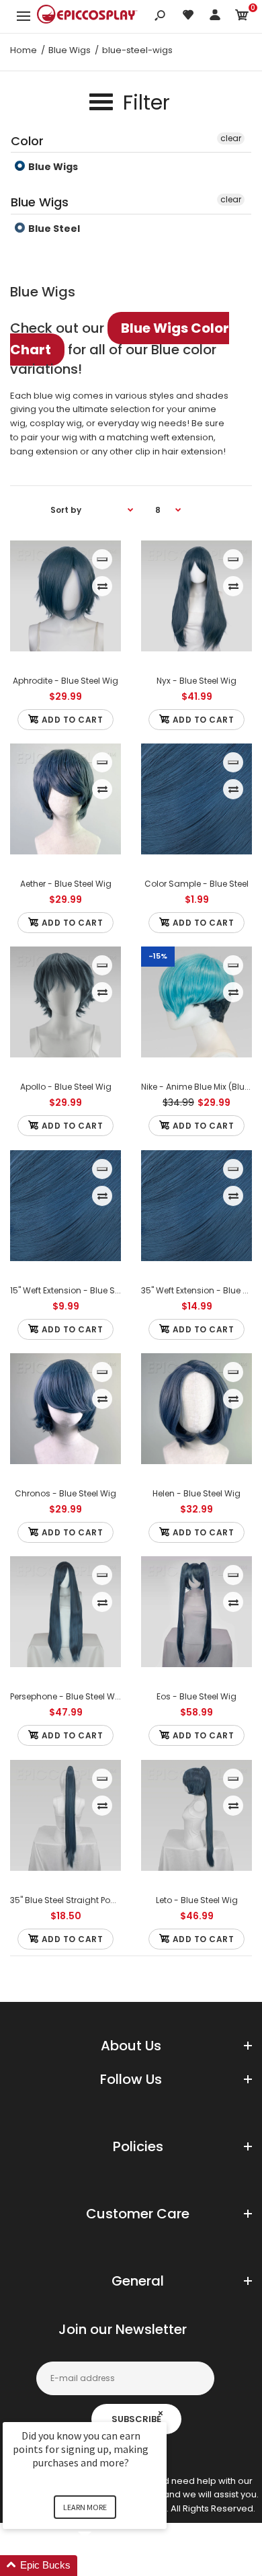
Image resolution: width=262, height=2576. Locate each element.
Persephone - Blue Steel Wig (67, 1696)
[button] (101, 2566)
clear (231, 138)
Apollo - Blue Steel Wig (66, 1087)
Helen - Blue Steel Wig (196, 1493)
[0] (242, 17)
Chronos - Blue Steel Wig (65, 1493)
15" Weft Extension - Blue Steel (70, 1290)
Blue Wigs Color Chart (120, 339)
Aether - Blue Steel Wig (66, 884)
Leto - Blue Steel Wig (197, 1900)
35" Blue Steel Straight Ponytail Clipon (86, 1900)
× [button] (161, 2413)
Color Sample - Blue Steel (196, 884)
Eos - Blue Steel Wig (196, 1696)
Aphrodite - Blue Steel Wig (65, 681)
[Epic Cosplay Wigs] (87, 16)
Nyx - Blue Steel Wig (196, 681)
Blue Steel (53, 229)
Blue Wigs (52, 167)
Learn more (85, 2507)
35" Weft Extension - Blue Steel (202, 1290)
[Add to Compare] (102, 586)
